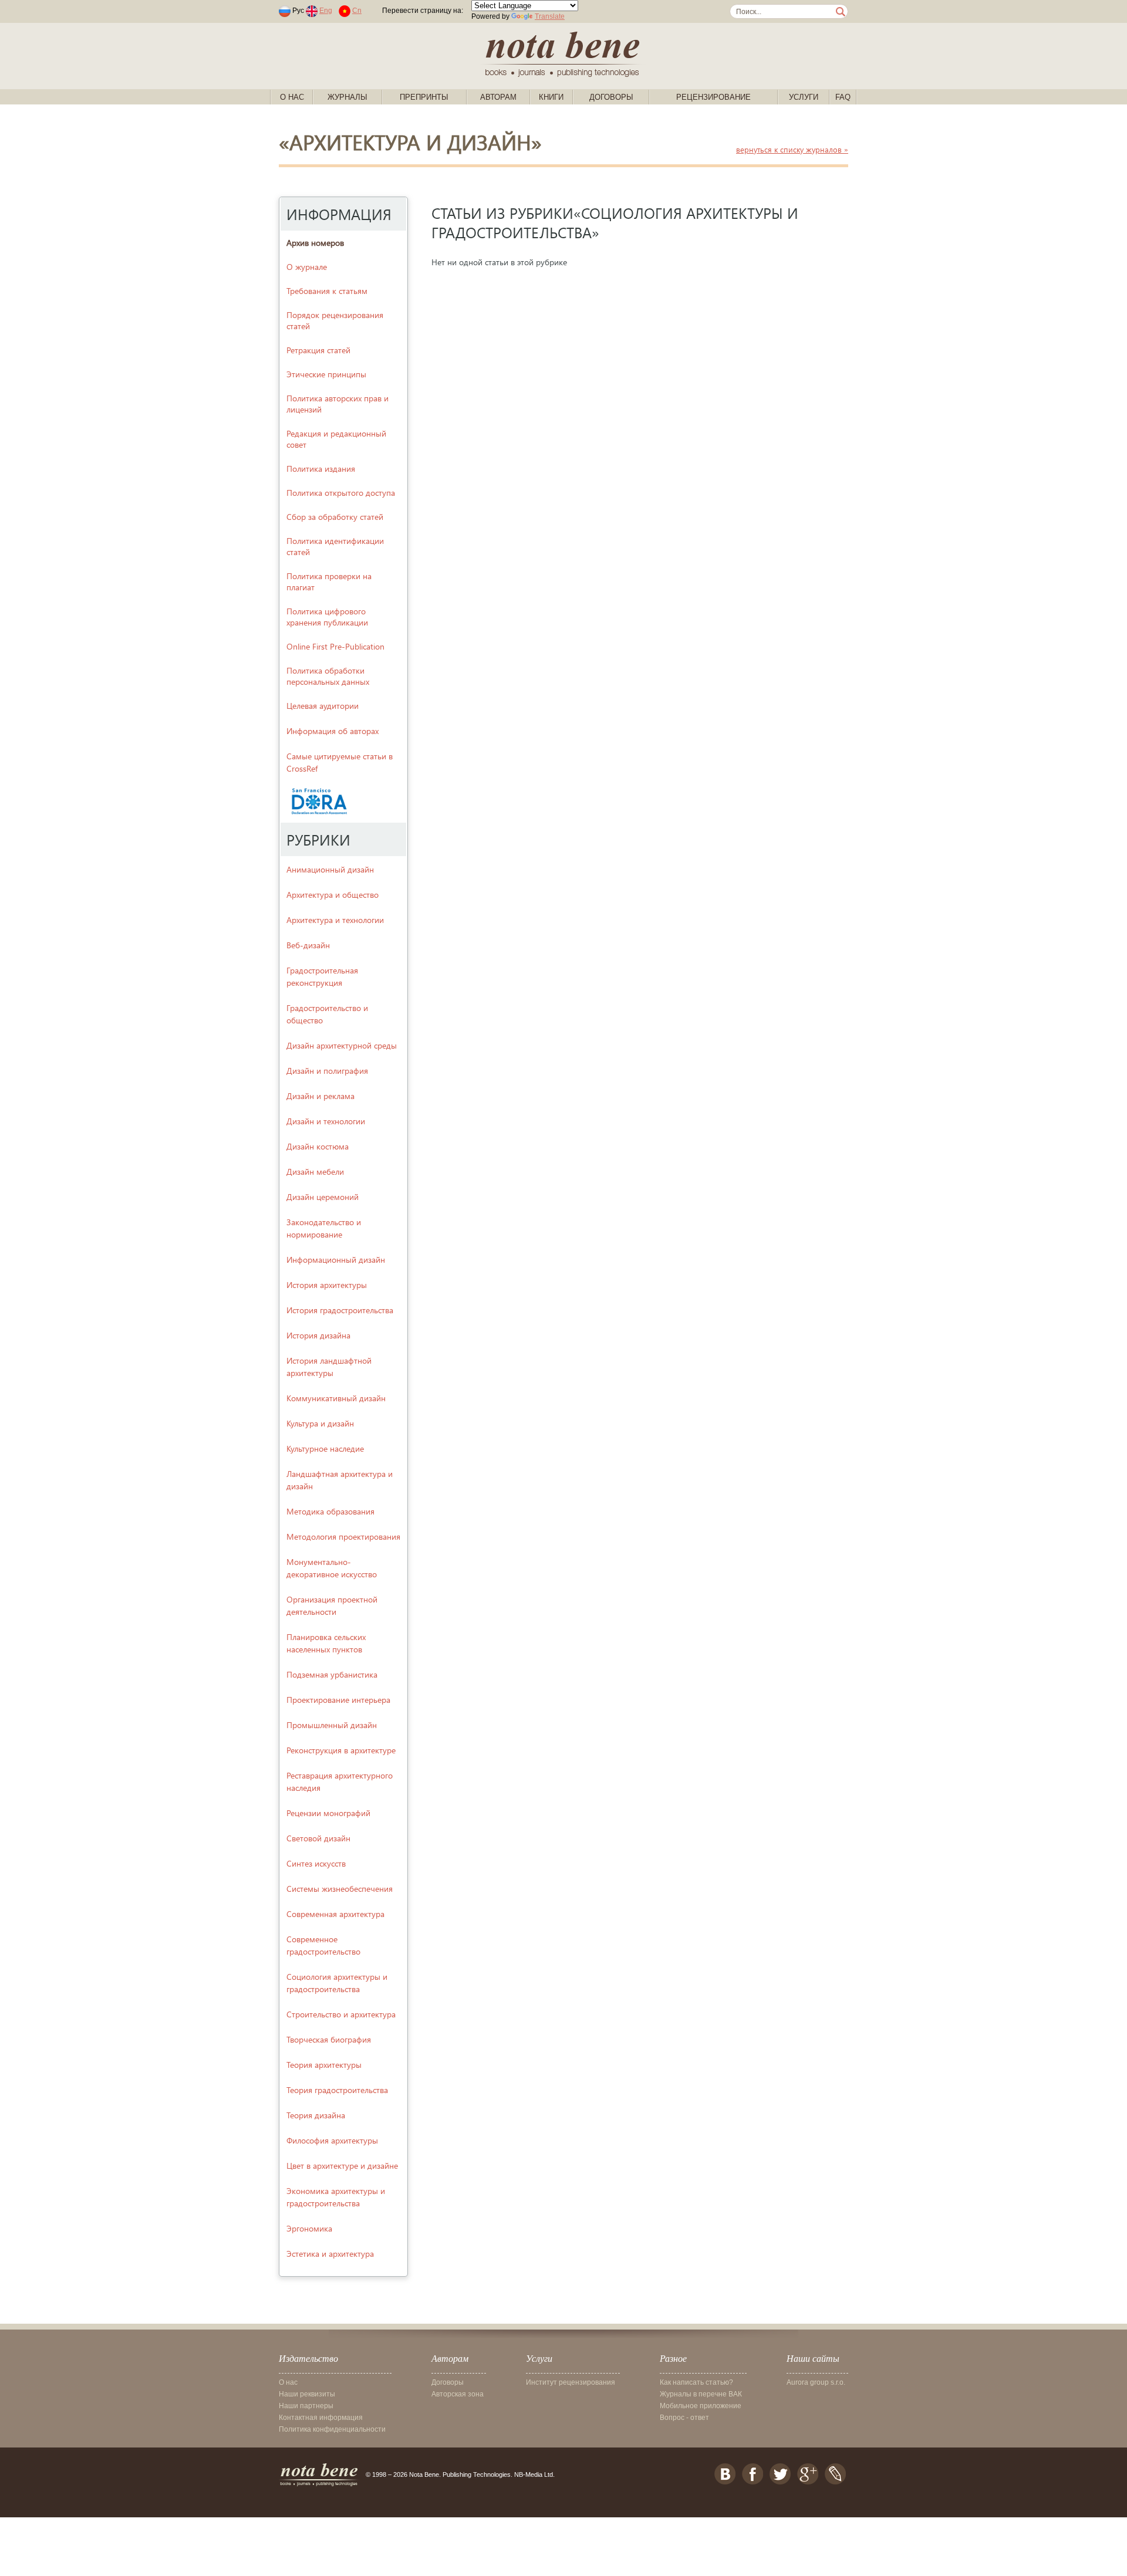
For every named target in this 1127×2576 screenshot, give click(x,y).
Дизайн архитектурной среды (342, 1045)
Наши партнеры (306, 2406)
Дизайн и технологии (326, 1121)
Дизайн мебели (315, 1172)
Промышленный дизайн (332, 1725)
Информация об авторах (333, 731)
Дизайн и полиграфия (327, 1071)
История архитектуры (327, 1285)
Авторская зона (458, 2394)
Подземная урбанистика (332, 1674)
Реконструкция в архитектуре (341, 1750)
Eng (326, 11)
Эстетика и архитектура (330, 2254)
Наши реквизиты (307, 2394)
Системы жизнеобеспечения (340, 1889)
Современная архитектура (335, 1914)
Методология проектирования (343, 1537)
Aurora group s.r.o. (816, 2382)
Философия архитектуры (332, 2140)
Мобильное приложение (701, 2406)
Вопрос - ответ (684, 2418)
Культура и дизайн (320, 1423)
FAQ (843, 97)
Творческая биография (329, 2039)
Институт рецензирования (571, 2382)
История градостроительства (340, 1310)
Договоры (611, 97)
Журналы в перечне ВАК (701, 2394)
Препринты (424, 97)
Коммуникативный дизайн (336, 1398)
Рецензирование (713, 97)
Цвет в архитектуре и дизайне (342, 2166)
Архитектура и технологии (335, 920)
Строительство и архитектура (341, 2014)
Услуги (804, 97)
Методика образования (330, 1511)
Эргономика (309, 2228)
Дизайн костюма (318, 1146)
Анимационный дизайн (330, 869)
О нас (292, 97)
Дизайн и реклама (320, 1096)
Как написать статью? (696, 2382)
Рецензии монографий (328, 1813)
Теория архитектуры (324, 2065)
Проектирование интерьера (338, 1700)
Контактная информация (321, 2418)
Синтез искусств (316, 1863)
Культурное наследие (325, 1448)
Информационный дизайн (336, 1260)
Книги (551, 97)
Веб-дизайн (308, 945)
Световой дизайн (318, 1838)
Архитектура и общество (333, 895)
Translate (550, 16)
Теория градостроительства (337, 2090)
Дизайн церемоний (323, 1197)
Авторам (498, 97)
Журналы (347, 97)
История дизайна (318, 1335)
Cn (357, 11)
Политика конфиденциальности (332, 2429)
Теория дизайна (316, 2115)
